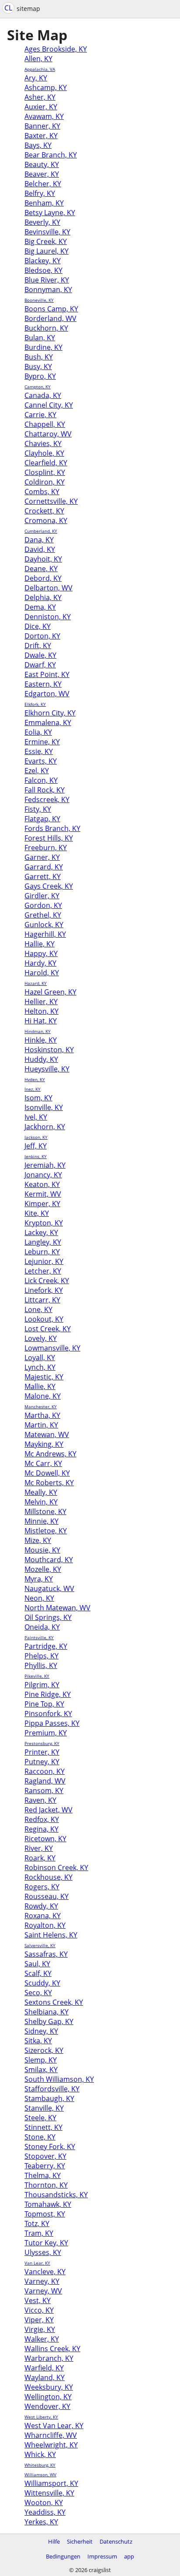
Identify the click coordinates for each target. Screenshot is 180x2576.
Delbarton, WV (48, 588)
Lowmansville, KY (52, 1348)
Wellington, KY (48, 2397)
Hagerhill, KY (45, 934)
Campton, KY (38, 387)
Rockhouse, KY (48, 1877)
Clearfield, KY (46, 463)
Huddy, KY (41, 1059)
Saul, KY (37, 1964)
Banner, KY (42, 126)
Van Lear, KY (37, 2263)
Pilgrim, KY (42, 1685)
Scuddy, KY (42, 1983)
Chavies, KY (43, 443)
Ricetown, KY (45, 1839)
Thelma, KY (43, 2175)
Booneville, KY (39, 300)
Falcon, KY (41, 780)
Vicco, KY (39, 2310)
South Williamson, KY (59, 2079)
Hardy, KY (40, 963)
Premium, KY (46, 1733)
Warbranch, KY (49, 2358)
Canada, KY (43, 395)
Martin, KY (41, 1425)
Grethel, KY (43, 915)
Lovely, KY (41, 1338)
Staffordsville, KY (52, 2089)
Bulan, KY (40, 338)
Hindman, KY (38, 1031)
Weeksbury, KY (49, 2387)
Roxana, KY (43, 1916)
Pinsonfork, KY (48, 1714)
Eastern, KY (43, 684)
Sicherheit (80, 2541)
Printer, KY (42, 1752)
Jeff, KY (36, 1146)
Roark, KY (40, 1858)
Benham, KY (44, 203)
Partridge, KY (46, 1646)
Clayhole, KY (44, 453)
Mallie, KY (40, 1386)
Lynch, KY (40, 1367)
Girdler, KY (42, 896)
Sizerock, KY (44, 2050)
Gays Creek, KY (49, 886)
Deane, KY (41, 569)
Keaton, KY (42, 1184)
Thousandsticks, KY (56, 2195)
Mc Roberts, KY (49, 1483)
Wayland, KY (45, 2377)
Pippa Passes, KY (52, 1723)
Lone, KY (38, 1309)
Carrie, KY (40, 415)
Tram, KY (39, 2233)
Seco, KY (38, 1993)
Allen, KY (38, 59)
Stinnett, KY (43, 2127)
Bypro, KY (40, 376)
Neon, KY (39, 1598)
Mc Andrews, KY (50, 1454)
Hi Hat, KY (41, 1021)
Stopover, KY (45, 2156)
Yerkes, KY (41, 2522)
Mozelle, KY (43, 1569)
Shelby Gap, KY (49, 2021)
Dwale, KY (40, 655)
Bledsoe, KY (43, 270)
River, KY (39, 1848)
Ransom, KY (44, 1791)
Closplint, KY (45, 472)
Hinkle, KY (41, 1040)
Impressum (102, 2556)
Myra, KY (39, 1579)
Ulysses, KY (43, 2252)
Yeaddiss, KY (45, 2512)
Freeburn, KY (46, 848)
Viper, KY (39, 2320)
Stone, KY (40, 2137)
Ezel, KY (37, 771)
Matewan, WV (47, 1435)
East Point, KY (47, 674)
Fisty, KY (38, 809)
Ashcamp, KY (46, 87)
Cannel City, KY (49, 405)
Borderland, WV (50, 318)
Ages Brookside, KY (56, 49)
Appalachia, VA (40, 69)
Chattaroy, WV (48, 434)
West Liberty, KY (41, 2417)
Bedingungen (63, 2556)
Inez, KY (33, 1089)
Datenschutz (116, 2541)
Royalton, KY (45, 1925)
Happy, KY (41, 953)
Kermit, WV (43, 1194)
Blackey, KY (43, 261)
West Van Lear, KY (54, 2426)
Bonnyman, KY (48, 290)
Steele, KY (40, 2118)
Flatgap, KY (42, 819)
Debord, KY (43, 578)
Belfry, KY (40, 193)
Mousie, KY (42, 1550)
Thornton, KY (46, 2185)
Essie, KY (39, 751)
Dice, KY (38, 626)
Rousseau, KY (47, 1896)
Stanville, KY (44, 2108)
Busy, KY (38, 367)
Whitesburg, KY (40, 2465)
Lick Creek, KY (47, 1281)
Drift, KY (38, 646)
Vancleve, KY (45, 2272)
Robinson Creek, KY (56, 1867)
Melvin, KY (41, 1502)
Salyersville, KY (40, 1945)
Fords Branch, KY (52, 828)
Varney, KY (42, 2281)
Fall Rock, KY (45, 790)
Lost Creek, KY (48, 1329)
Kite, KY (37, 1213)
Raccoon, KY (45, 1771)
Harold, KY (42, 973)
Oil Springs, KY (48, 1617)
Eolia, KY (38, 732)
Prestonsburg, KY (42, 1743)
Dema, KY (40, 607)
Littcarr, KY (42, 1300)
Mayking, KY (44, 1444)
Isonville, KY (44, 1107)
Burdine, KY (43, 347)
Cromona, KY (46, 520)
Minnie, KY (42, 1521)
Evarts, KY (41, 761)
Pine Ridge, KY (48, 1694)
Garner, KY (42, 857)
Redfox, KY (42, 1819)
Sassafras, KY (46, 1954)
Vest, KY (38, 2300)
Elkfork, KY (35, 704)
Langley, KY (43, 1242)
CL (8, 8)
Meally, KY (41, 1492)
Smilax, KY (41, 2070)
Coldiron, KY (45, 482)
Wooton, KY (44, 2503)
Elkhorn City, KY (50, 713)
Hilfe (54, 2541)
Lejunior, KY (44, 1261)
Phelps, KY (42, 1656)
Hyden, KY (35, 1079)
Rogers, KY (42, 1887)
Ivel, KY (36, 1117)
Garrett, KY (43, 876)
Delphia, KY (43, 597)
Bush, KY (39, 357)
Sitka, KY (38, 2041)
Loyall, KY (40, 1358)
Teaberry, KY (45, 2166)
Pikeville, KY (37, 1676)
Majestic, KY (44, 1377)
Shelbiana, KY (47, 2012)
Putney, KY (42, 1762)
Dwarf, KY (40, 665)
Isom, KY (38, 1098)
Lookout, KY (44, 1319)
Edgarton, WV (47, 694)
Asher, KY (40, 97)
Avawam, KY (44, 116)
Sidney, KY (41, 2031)
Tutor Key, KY (46, 2243)
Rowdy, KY (41, 1906)
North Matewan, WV (57, 1608)
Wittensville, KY (49, 2493)
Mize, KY (38, 1540)
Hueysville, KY (47, 1069)
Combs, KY (42, 492)
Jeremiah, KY (45, 1165)
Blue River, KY (47, 280)
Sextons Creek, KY (54, 2002)
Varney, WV (43, 2291)
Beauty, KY (42, 164)
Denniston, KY (48, 617)
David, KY (40, 549)
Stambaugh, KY (49, 2098)
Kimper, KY (42, 1204)
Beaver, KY (42, 174)
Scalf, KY (38, 1973)
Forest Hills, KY (49, 838)
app (129, 2556)
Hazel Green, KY (50, 992)
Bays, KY (38, 145)
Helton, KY (42, 1011)
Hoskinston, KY (49, 1050)
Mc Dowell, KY (47, 1473)
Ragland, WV (45, 1781)
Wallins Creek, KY (52, 2349)
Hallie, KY (40, 944)
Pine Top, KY (44, 1704)
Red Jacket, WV (48, 1810)
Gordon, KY (43, 905)
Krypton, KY (44, 1223)
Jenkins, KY (36, 1156)
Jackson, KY (36, 1137)
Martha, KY (42, 1415)
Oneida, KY (42, 1627)
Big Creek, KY (46, 241)
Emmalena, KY (48, 723)
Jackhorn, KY (45, 1127)
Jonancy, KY (43, 1175)
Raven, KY (40, 1800)
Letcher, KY (43, 1271)
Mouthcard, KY (49, 1560)
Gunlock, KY (44, 925)
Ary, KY (36, 78)
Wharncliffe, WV (51, 2435)
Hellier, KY (41, 1002)
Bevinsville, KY (47, 232)
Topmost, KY (45, 2214)
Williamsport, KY (51, 2483)
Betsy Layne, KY (50, 213)
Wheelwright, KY (51, 2445)
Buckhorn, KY (46, 328)
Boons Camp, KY (51, 309)
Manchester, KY (41, 1407)
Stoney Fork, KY (50, 2147)
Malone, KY (43, 1396)
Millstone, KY (45, 1511)
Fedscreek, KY (47, 799)
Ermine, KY (42, 742)
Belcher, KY (43, 184)
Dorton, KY (42, 636)
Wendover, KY (47, 2406)
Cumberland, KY (41, 531)
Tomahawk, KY (48, 2204)
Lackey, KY (41, 1232)
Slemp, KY (41, 2060)
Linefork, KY (44, 1290)
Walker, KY (42, 2339)
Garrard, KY (44, 867)
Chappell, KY (45, 424)
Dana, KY (39, 540)
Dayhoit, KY (43, 559)
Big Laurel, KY (47, 251)
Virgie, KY (40, 2329)
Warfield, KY (44, 2368)
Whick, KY (40, 2454)
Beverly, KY (42, 222)
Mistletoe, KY (46, 1531)
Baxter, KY (41, 136)
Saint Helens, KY (51, 1935)
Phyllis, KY (41, 1665)
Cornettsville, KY (51, 501)
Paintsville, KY (39, 1637)
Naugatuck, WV (49, 1588)
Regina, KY (42, 1829)
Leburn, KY (42, 1252)
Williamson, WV (40, 2475)
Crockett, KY (44, 511)
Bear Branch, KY (51, 155)
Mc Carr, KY (43, 1463)
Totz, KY (37, 2223)
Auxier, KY (41, 107)
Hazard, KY (36, 983)
